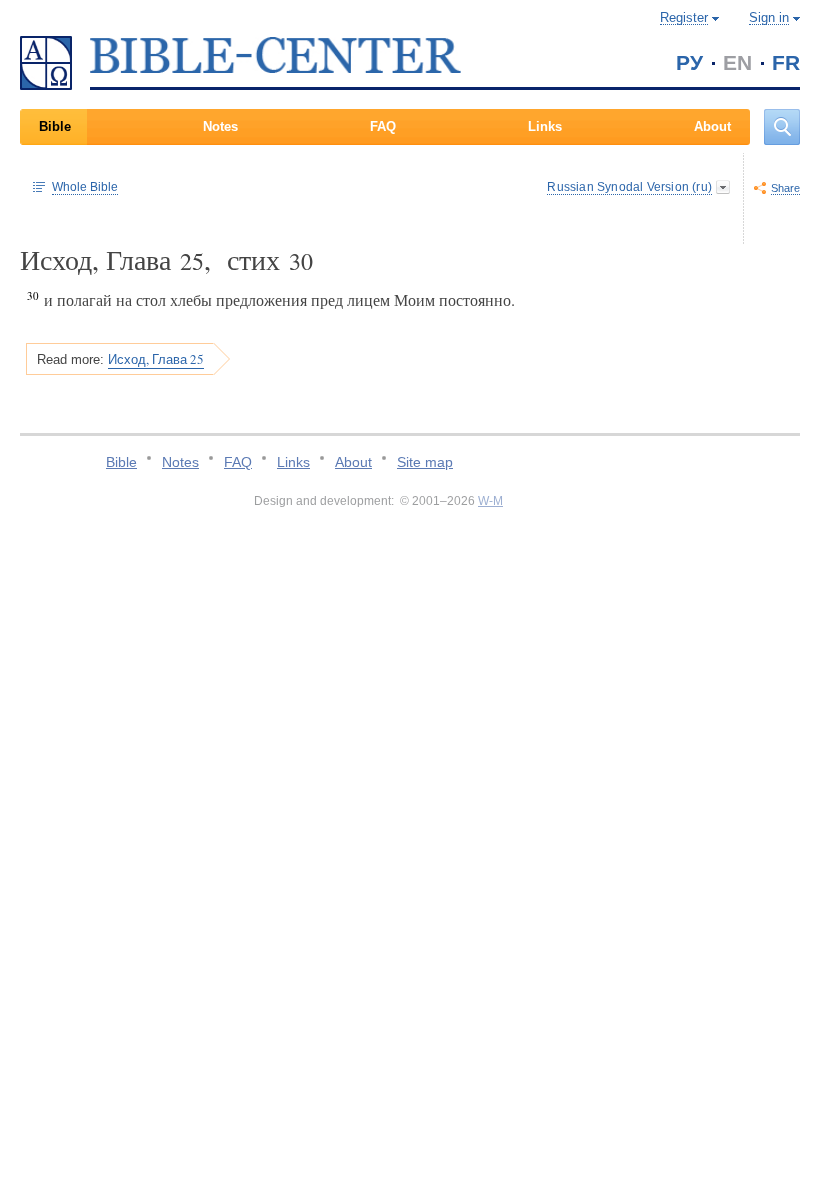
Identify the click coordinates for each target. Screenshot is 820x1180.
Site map (425, 462)
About (712, 126)
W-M (490, 501)
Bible (55, 126)
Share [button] (785, 188)
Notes (220, 126)
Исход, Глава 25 (156, 359)
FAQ (383, 126)
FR (786, 62)
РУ (689, 62)
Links (545, 126)
